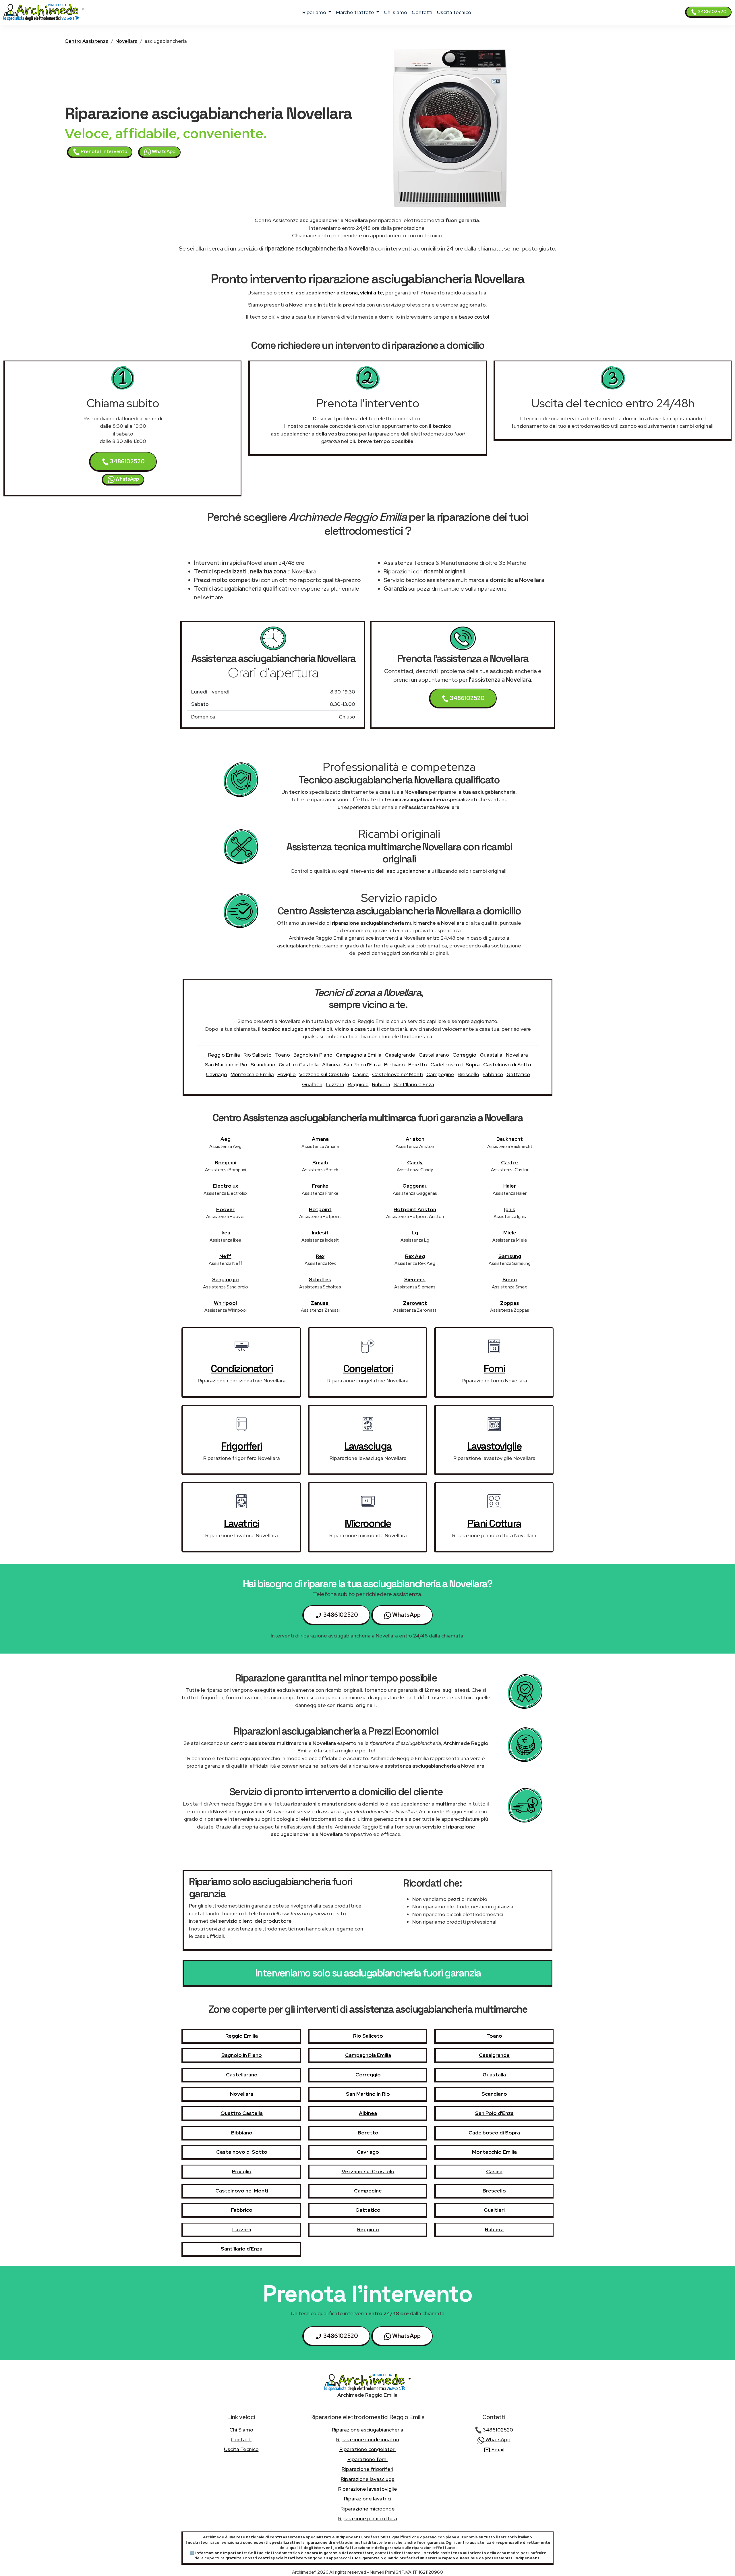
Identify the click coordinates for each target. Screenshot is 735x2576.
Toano (283, 1055)
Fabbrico (493, 1074)
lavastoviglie (494, 1446)
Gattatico (518, 1074)
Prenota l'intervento (104, 152)
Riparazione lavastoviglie (368, 2489)
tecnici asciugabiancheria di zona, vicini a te (330, 293)
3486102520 (712, 12)
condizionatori (242, 1369)
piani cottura (494, 1523)
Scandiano (263, 1064)
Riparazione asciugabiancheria (368, 2430)
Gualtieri (312, 1084)
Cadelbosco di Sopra (455, 1064)
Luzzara (335, 1084)
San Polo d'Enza (362, 1064)
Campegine (440, 1074)
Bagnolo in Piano (313, 1055)
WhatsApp (163, 152)
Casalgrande (400, 1055)
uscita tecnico (454, 12)
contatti (422, 12)
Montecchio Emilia (252, 1074)
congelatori (368, 1369)
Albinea (331, 1064)
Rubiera (381, 1084)
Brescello (468, 1074)
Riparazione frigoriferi (367, 2469)
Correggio (464, 1055)
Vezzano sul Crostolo (324, 1074)
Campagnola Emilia (359, 1055)
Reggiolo (358, 1084)
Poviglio (287, 1074)
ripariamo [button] (315, 12)
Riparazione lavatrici (368, 2499)
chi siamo (395, 12)
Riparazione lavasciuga (368, 2479)
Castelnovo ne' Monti (398, 1074)
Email (497, 2449)
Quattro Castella (299, 1064)
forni (494, 1369)
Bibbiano (394, 1064)
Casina (361, 1074)
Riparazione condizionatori (368, 2439)
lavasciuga (368, 1446)
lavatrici (242, 1523)
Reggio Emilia (224, 1055)
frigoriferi (242, 1446)
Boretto (418, 1064)
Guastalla (491, 1055)
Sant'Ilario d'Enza (414, 1084)
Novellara (126, 41)
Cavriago (216, 1074)
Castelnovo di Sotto (507, 1064)
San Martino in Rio (226, 1064)
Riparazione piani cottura (368, 2518)
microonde (368, 1523)
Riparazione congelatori (367, 2449)
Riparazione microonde (368, 2509)
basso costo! (474, 317)
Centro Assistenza (87, 41)
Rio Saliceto (258, 1055)
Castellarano (434, 1055)
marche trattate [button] (356, 12)
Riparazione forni (367, 2459)
